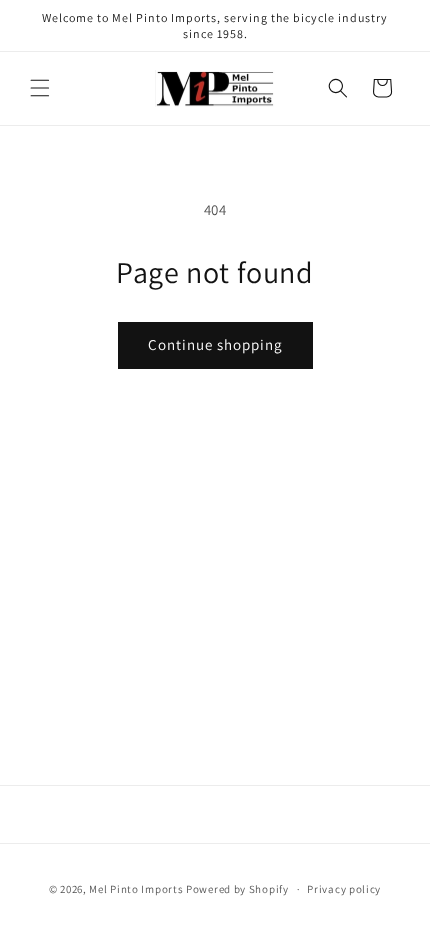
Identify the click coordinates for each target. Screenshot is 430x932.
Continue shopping (215, 344)
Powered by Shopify (237, 889)
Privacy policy (344, 889)
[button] (40, 88)
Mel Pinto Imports (136, 889)
